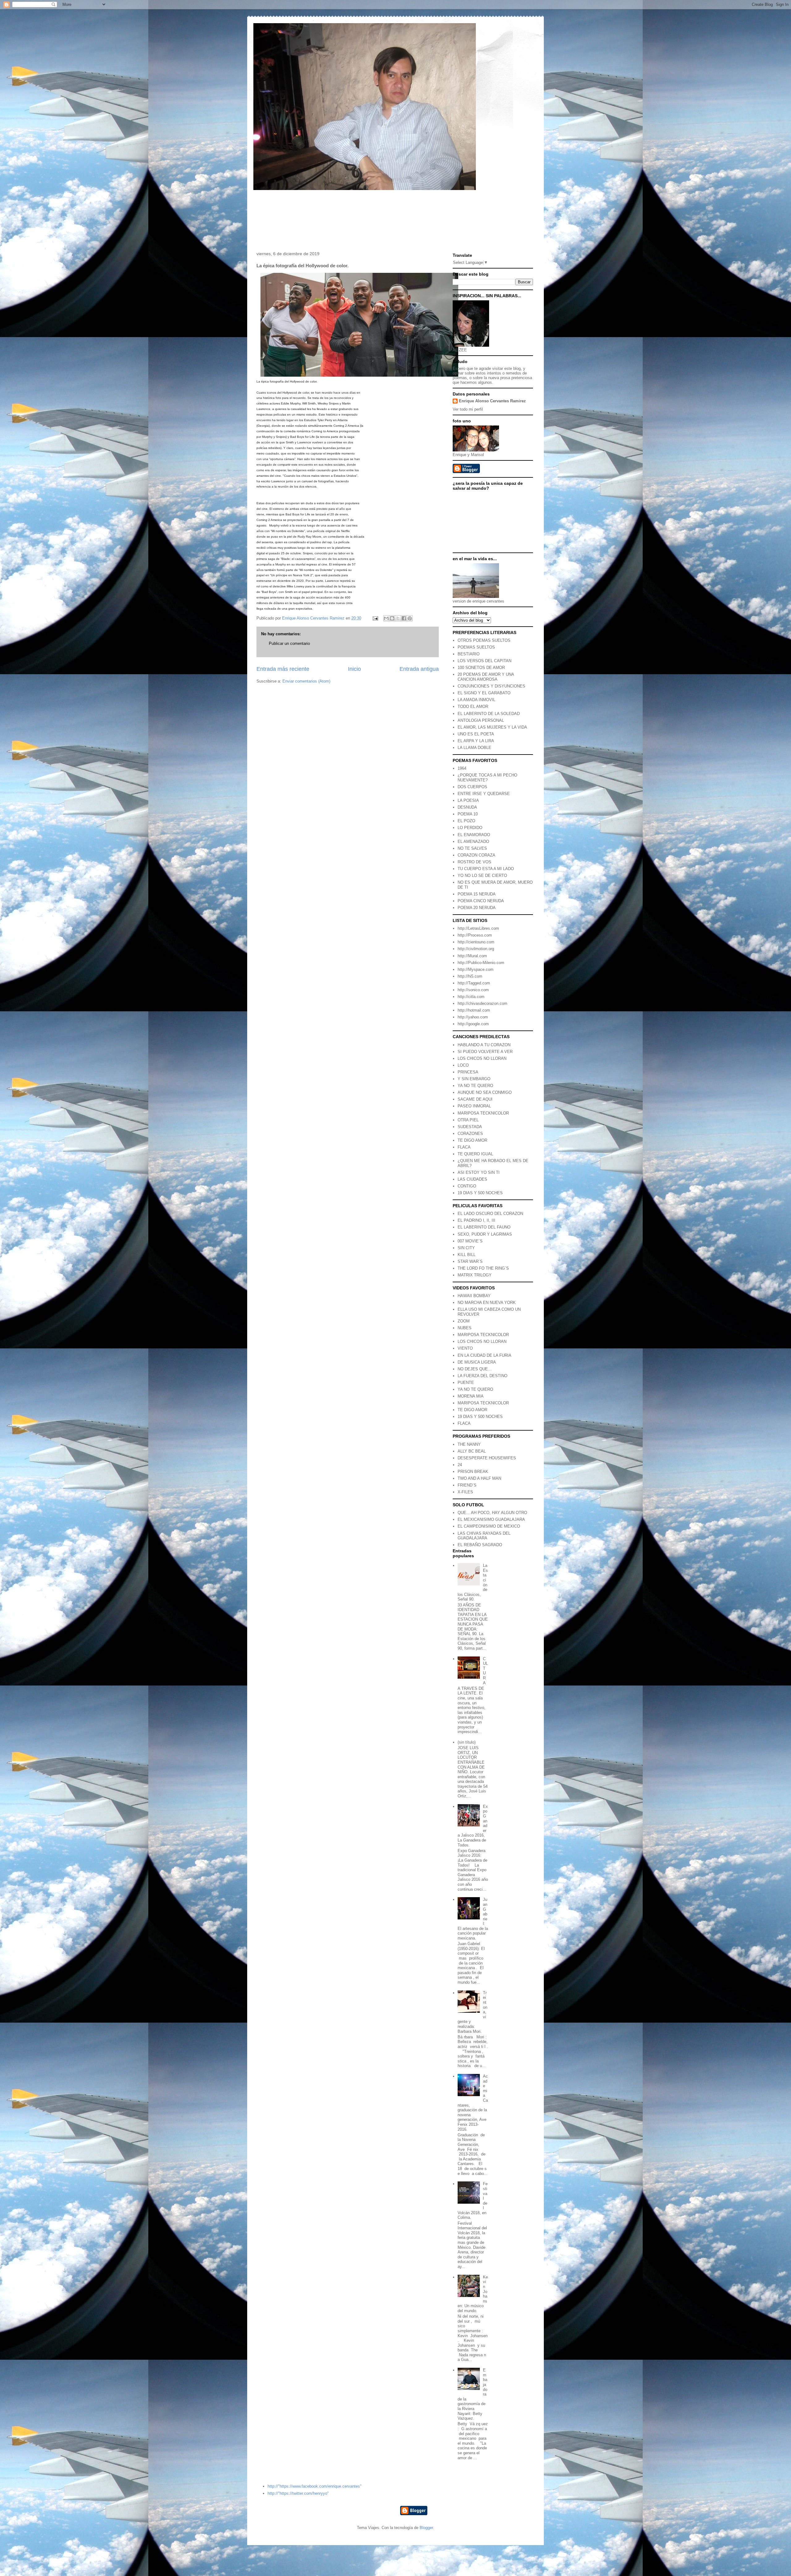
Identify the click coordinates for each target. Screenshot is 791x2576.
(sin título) (467, 1742)
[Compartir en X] (398, 618)
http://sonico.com (473, 990)
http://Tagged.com (474, 983)
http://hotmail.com (474, 1010)
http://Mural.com (472, 956)
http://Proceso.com (475, 935)
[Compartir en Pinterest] (410, 618)
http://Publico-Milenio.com (481, 963)
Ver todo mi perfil (468, 409)
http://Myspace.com (476, 969)
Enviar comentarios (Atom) (306, 681)
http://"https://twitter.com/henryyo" (298, 2493)
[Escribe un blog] (392, 618)
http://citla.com (471, 997)
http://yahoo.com (473, 1017)
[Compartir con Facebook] (404, 618)
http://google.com (473, 1024)
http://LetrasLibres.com (478, 928)
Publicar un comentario (289, 643)
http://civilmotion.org (476, 949)
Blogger (426, 2528)
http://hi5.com (470, 976)
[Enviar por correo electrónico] (386, 618)
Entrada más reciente (283, 669)
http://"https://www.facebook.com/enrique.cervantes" (315, 2486)
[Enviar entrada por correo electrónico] (375, 618)
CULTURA (485, 1671)
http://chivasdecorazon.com (482, 1003)
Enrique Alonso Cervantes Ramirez (492, 401)
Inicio (354, 669)
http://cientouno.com (476, 942)
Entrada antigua (419, 669)
